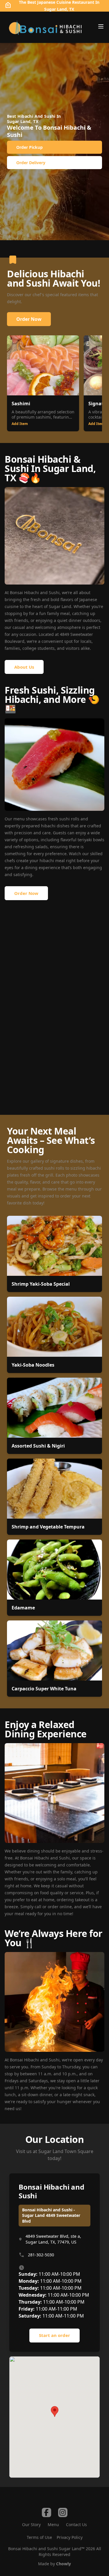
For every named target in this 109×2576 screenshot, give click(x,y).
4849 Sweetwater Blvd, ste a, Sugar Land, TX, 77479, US (53, 2239)
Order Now (29, 319)
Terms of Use (39, 2537)
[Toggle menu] (101, 26)
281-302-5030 (41, 2255)
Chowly (64, 2564)
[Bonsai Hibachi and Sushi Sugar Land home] (45, 27)
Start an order (54, 2335)
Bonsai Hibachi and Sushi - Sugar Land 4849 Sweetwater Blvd (51, 2215)
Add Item (20, 424)
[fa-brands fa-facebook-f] (47, 2512)
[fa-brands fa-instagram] (63, 2512)
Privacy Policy (70, 2537)
